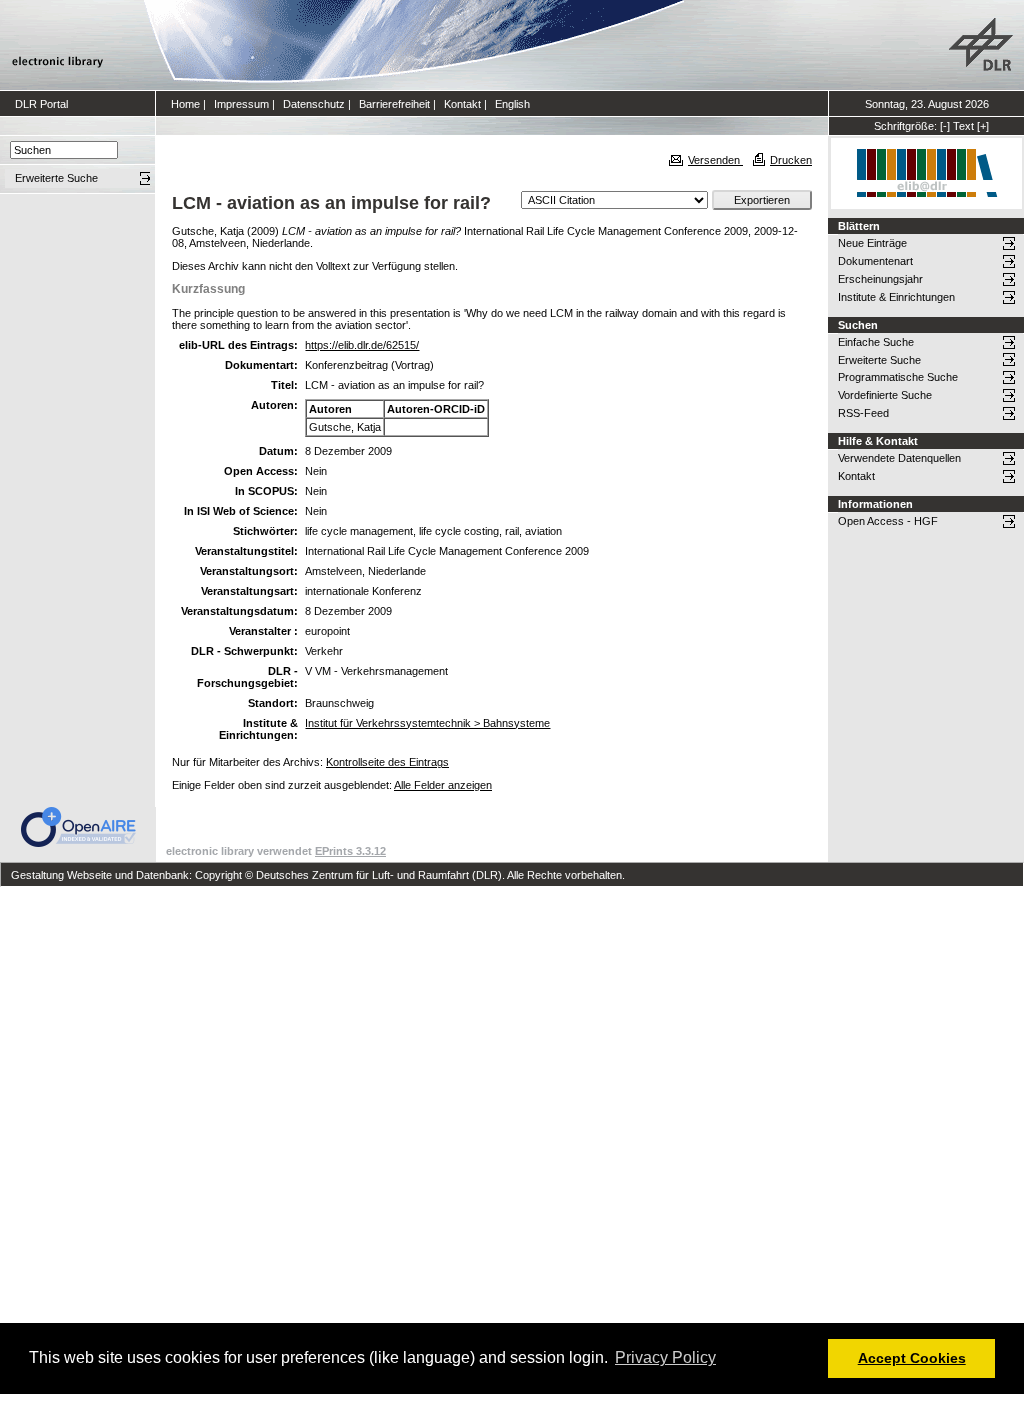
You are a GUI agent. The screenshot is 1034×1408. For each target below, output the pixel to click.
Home (185, 104)
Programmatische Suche (898, 377)
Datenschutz (314, 104)
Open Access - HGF (888, 521)
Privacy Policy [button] (665, 1357)
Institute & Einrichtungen (896, 297)
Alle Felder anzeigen (443, 785)
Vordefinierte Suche (885, 395)
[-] (945, 126)
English (512, 104)
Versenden (715, 160)
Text (963, 126)
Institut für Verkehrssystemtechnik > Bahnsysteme (427, 723)
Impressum (241, 104)
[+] (983, 126)
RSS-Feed (863, 413)
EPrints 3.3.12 (350, 851)
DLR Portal (41, 104)
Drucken (791, 160)
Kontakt (462, 104)
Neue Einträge (872, 243)
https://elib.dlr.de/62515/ (362, 345)
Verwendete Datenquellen (899, 458)
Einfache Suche (876, 342)
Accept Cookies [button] (912, 1358)
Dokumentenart (875, 261)
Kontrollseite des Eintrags (387, 762)
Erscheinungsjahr (880, 279)
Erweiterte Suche (879, 360)
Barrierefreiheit (394, 104)
